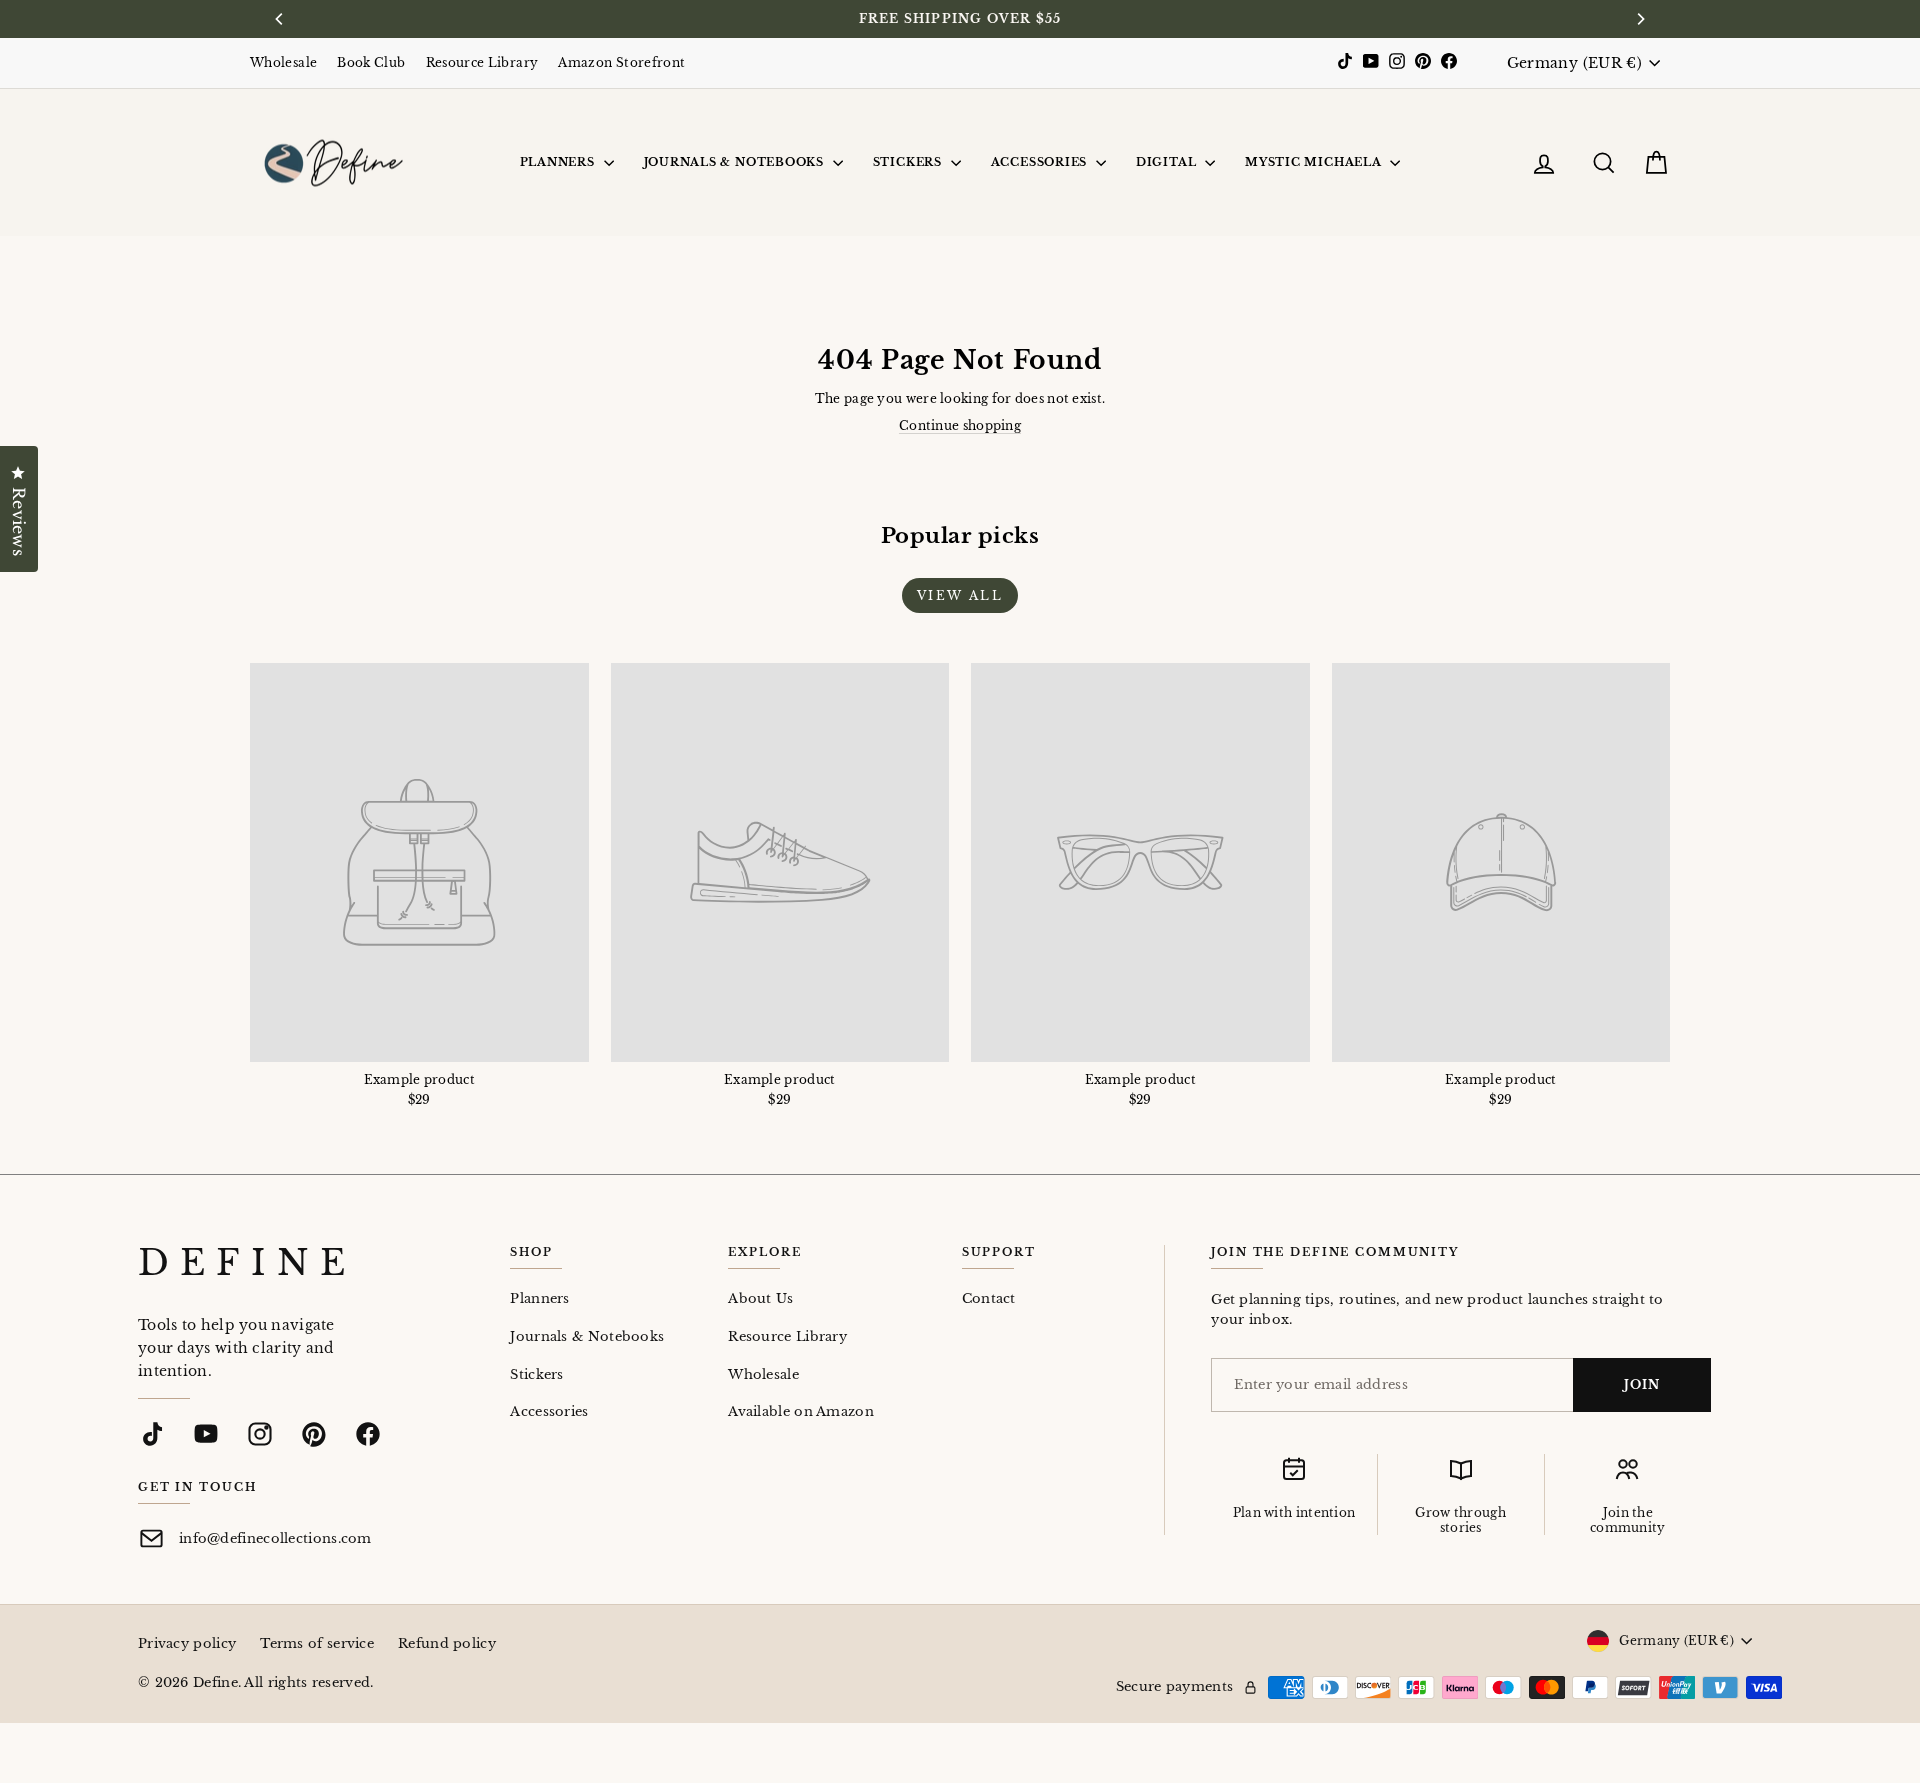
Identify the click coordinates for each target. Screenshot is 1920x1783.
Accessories (1041, 162)
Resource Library (482, 62)
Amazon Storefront (621, 62)
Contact (989, 1298)
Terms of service (317, 1643)
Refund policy (447, 1643)
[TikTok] (152, 1434)
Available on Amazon (801, 1411)
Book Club (371, 62)
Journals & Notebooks (736, 162)
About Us (760, 1298)
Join (1642, 1384)
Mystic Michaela (1315, 162)
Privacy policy (187, 1643)
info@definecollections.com (275, 1538)
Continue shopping (960, 425)
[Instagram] (260, 1434)
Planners (559, 162)
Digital (1168, 162)
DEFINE (247, 1262)
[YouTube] (206, 1434)
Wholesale (283, 62)
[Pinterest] (314, 1434)
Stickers (909, 162)
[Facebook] (368, 1434)
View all (960, 595)
